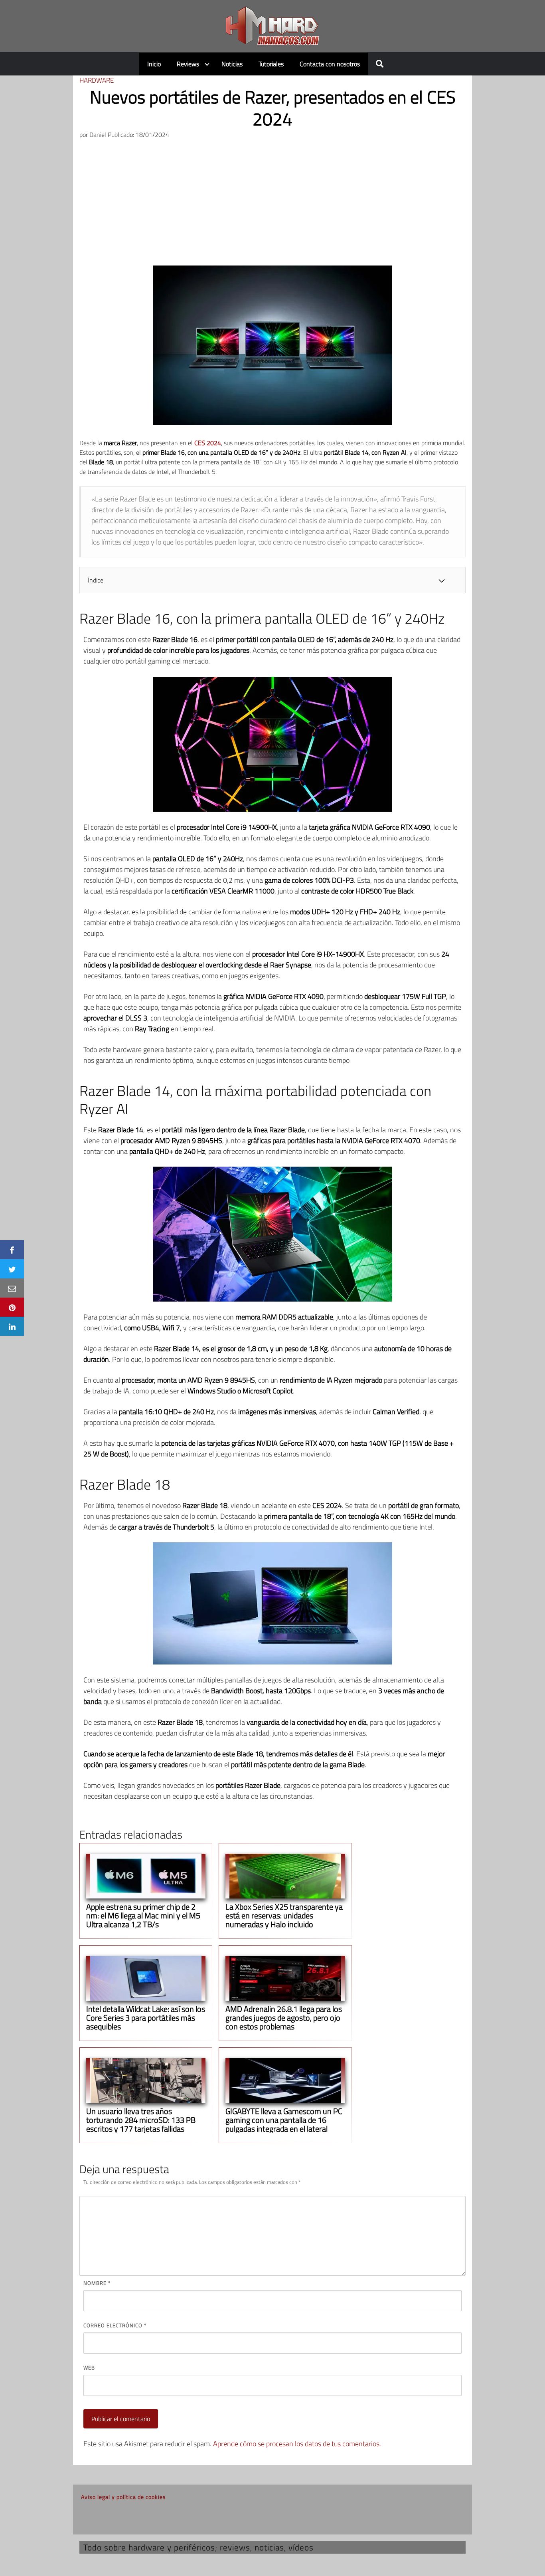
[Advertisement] (272, 206)
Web (89, 2368)
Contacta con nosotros (330, 64)
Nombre (97, 2283)
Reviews (188, 64)
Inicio (154, 64)
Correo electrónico (115, 2325)
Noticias (232, 64)
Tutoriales (271, 64)
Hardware (97, 80)
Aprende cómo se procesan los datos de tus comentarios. (297, 2444)
